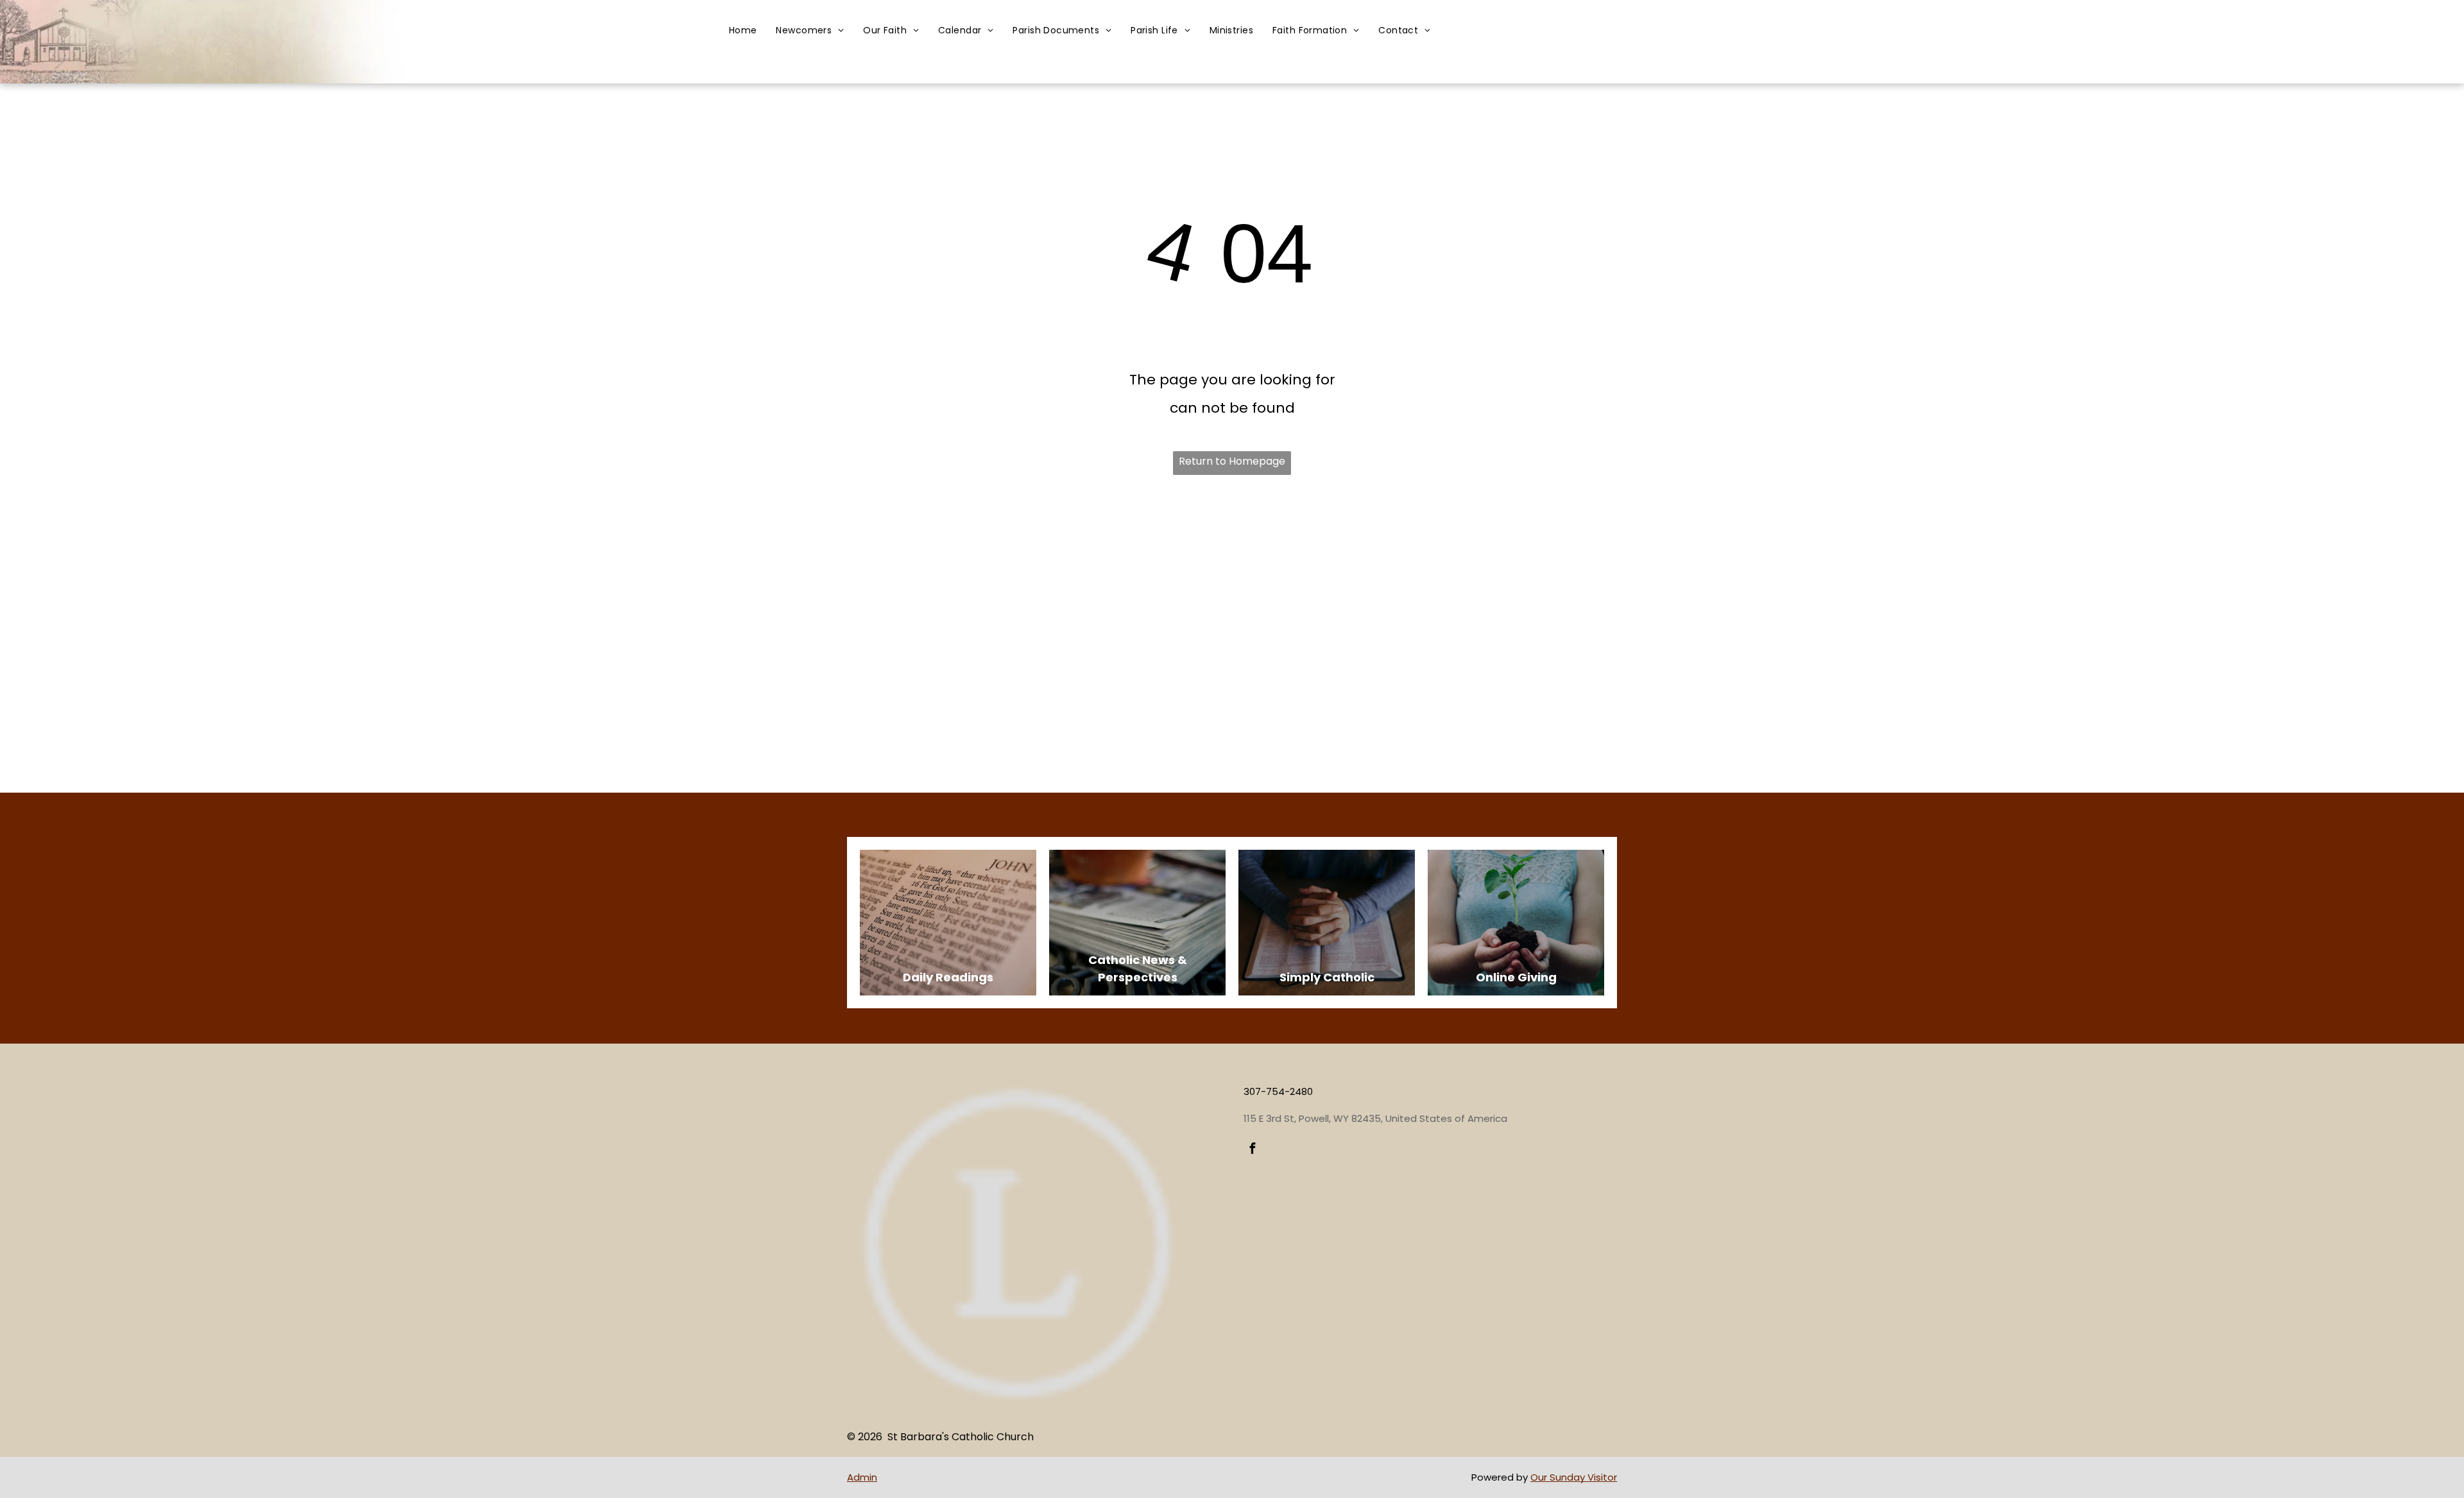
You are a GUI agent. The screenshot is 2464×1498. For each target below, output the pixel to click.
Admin (862, 1477)
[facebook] (1253, 1150)
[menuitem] (743, 30)
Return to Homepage (1232, 461)
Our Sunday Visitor (1574, 1477)
